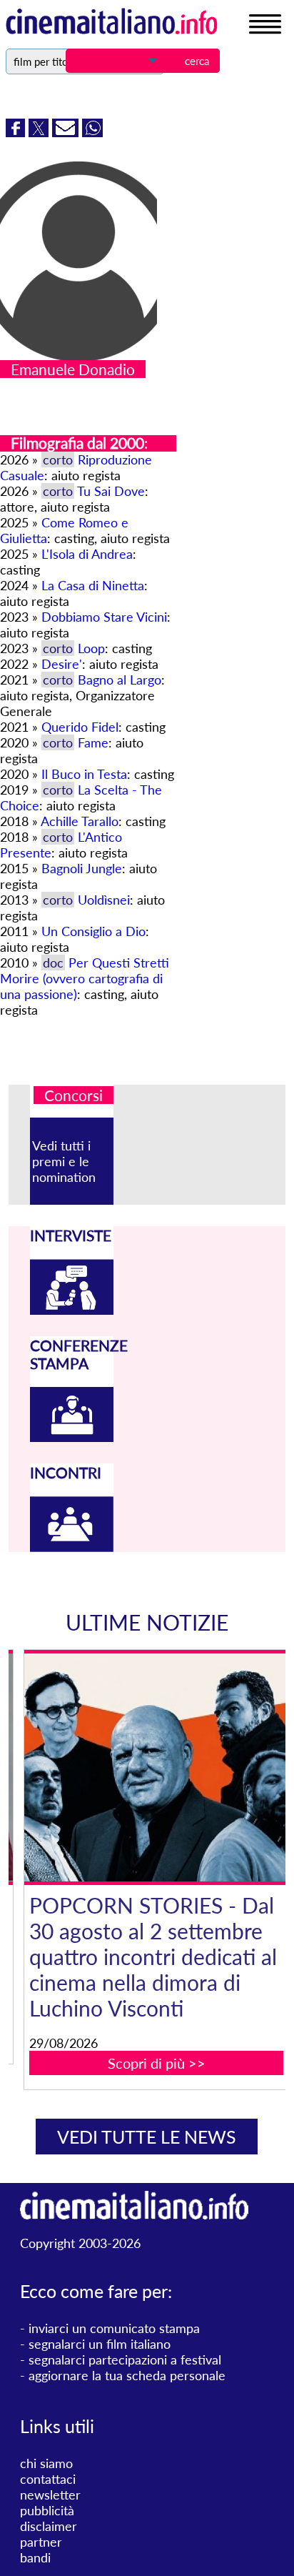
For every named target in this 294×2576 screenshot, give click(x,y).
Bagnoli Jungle (82, 868)
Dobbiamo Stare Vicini (104, 617)
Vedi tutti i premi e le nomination (64, 1161)
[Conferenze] (71, 1437)
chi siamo (46, 2463)
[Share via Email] (67, 132)
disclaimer (49, 2526)
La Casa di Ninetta (93, 585)
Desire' (62, 664)
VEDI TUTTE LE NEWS (147, 2137)
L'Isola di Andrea (87, 554)
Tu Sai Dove (111, 491)
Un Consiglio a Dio (93, 931)
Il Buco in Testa (84, 774)
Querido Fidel (80, 727)
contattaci (48, 2479)
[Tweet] (40, 132)
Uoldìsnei (104, 900)
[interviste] (71, 1310)
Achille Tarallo (80, 821)
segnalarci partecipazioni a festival (125, 2359)
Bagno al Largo (120, 680)
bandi (35, 2557)
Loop (91, 648)
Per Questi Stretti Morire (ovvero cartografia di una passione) (85, 978)
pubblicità (47, 2510)
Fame (93, 742)
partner (41, 2542)
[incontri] (71, 1547)
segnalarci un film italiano (100, 2344)
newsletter (50, 2495)
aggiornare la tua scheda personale (127, 2375)
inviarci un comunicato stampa (114, 2328)
